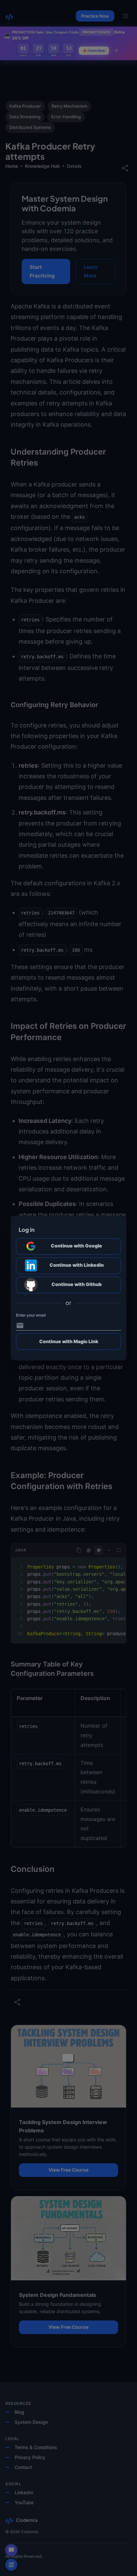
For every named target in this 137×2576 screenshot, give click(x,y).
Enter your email (31, 1315)
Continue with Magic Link (69, 1341)
